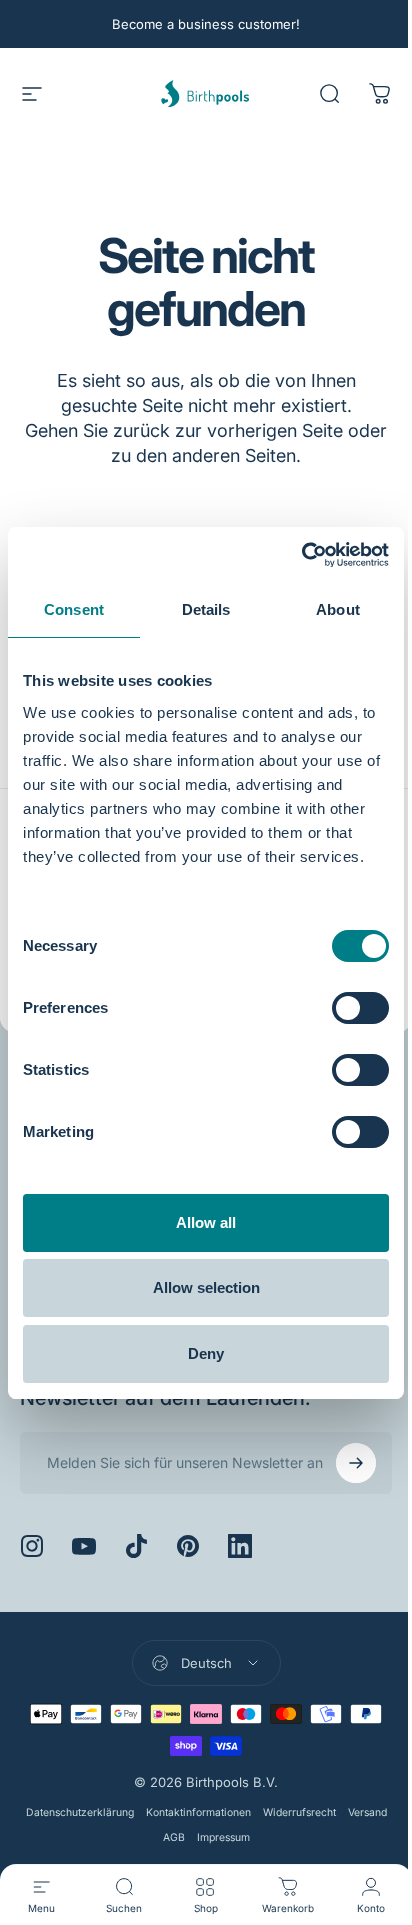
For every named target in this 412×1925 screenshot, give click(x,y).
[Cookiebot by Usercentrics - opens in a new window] (301, 555)
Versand (149, 1837)
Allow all (206, 1222)
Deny (206, 1353)
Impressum (241, 1837)
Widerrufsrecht (317, 1812)
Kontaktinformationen (216, 1812)
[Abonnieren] (341, 1463)
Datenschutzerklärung (98, 1812)
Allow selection (206, 1287)
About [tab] (338, 609)
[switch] (360, 1008)
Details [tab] (206, 609)
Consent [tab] (74, 609)
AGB (192, 1837)
